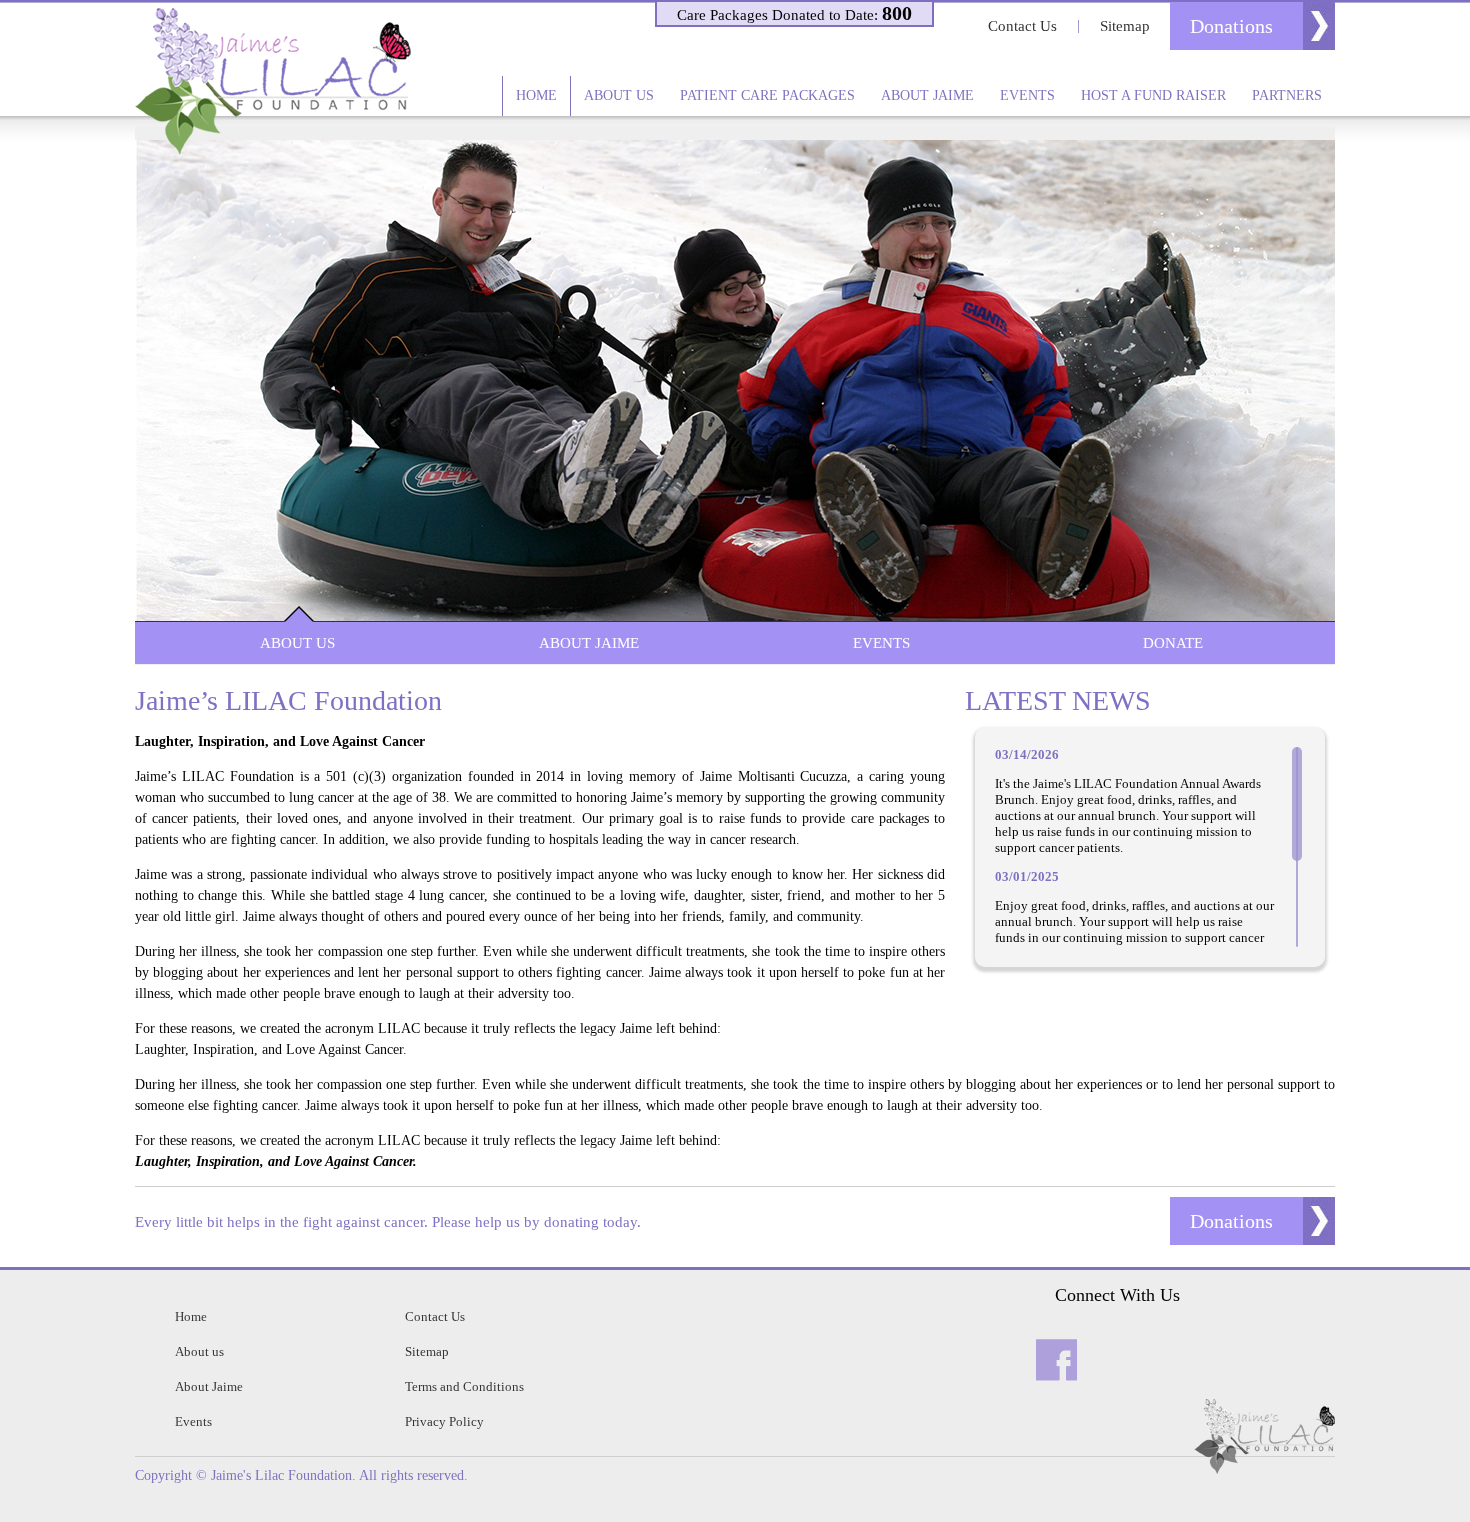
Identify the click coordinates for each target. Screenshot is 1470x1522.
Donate (1173, 643)
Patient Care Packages (767, 95)
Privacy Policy (444, 1421)
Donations (1231, 26)
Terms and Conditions (464, 1386)
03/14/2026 (1027, 754)
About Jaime (927, 95)
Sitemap (1125, 26)
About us (619, 95)
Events (1027, 95)
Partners (1287, 95)
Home (536, 95)
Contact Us (1022, 26)
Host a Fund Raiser (1153, 95)
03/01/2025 (1027, 876)
